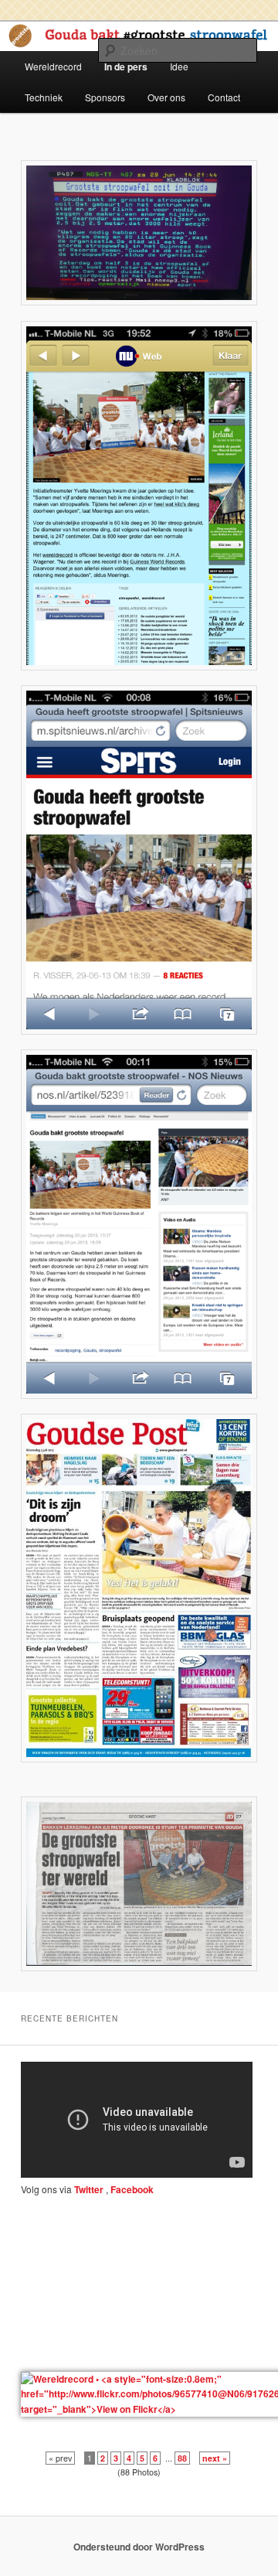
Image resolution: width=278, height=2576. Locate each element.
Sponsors (105, 97)
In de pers (126, 67)
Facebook (131, 2189)
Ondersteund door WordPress (139, 2547)
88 (182, 2458)
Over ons (166, 97)
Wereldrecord (53, 66)
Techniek (44, 97)
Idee (179, 66)
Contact (224, 97)
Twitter (89, 2189)
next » (215, 2458)
